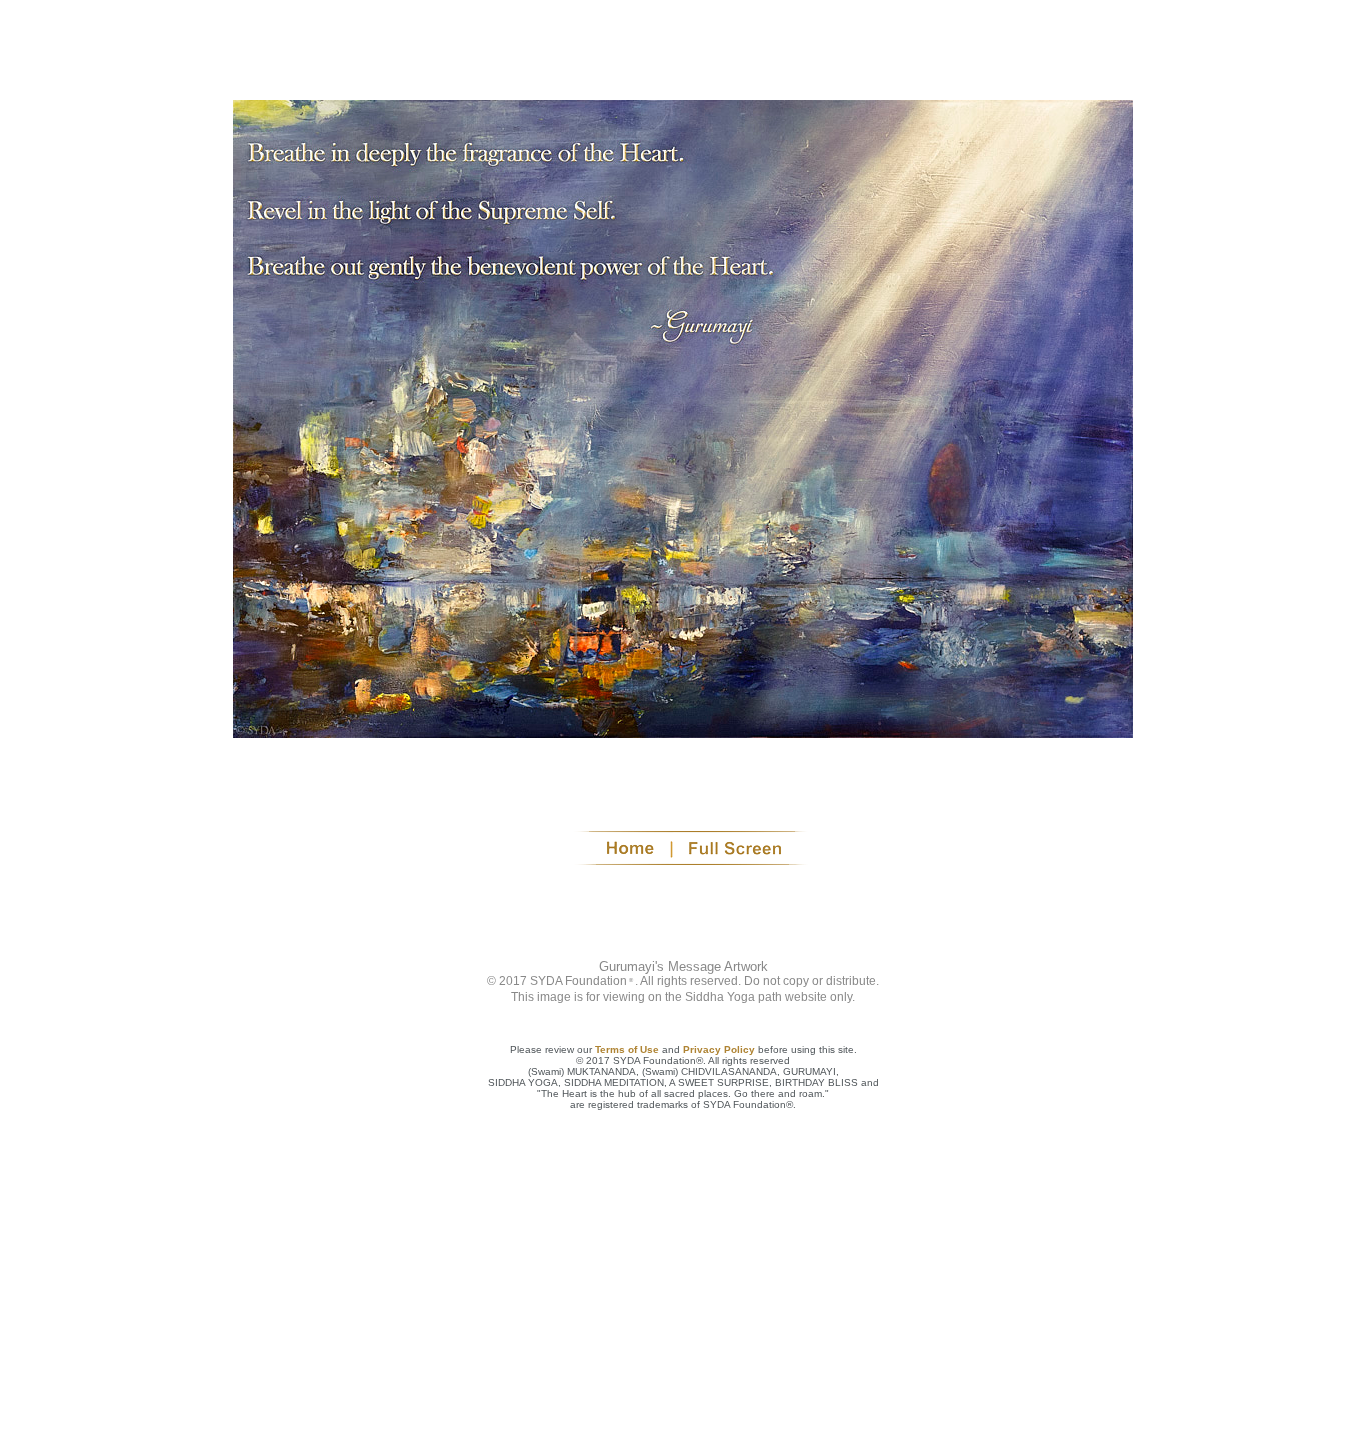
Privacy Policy (719, 1049)
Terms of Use (627, 1049)
